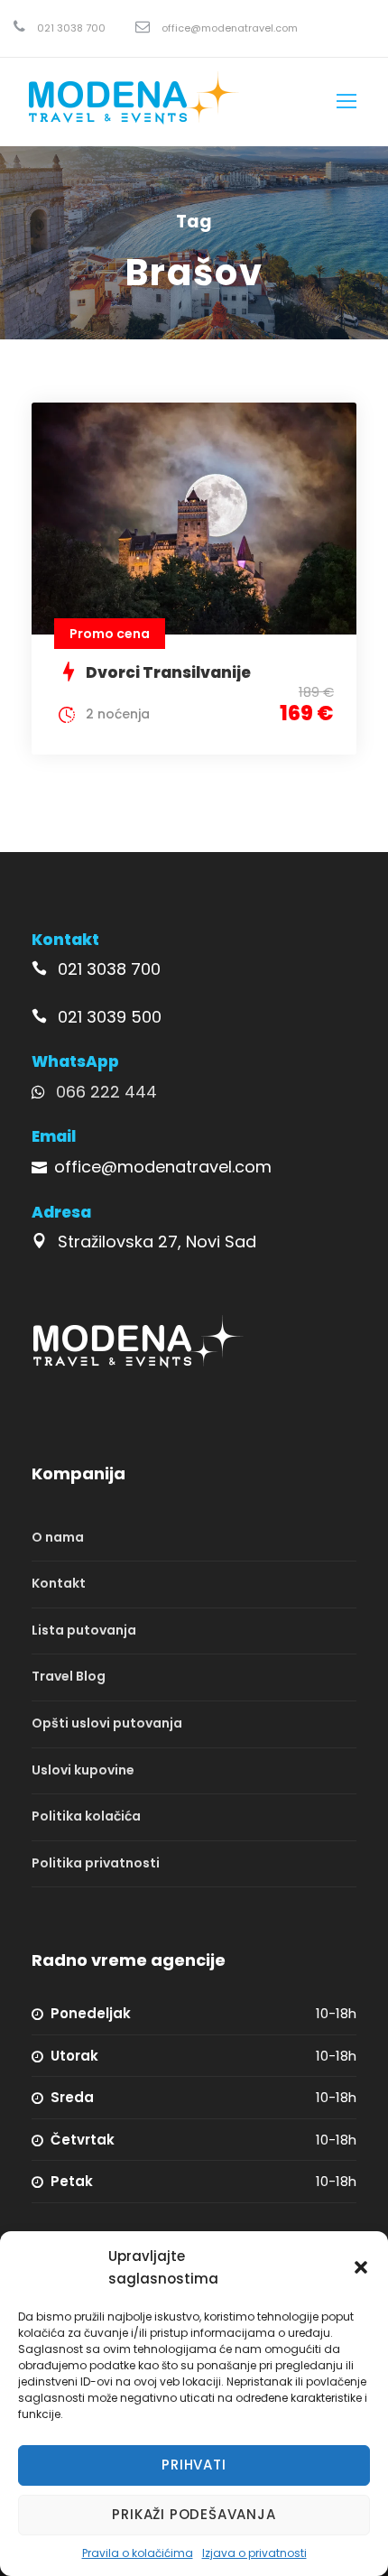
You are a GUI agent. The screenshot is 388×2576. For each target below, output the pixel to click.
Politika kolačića (86, 1816)
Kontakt (59, 1583)
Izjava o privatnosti (254, 2553)
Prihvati (194, 2465)
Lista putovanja (84, 1630)
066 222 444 (106, 1092)
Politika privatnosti (96, 1863)
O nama (58, 1537)
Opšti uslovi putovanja (107, 1723)
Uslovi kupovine (83, 1770)
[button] (361, 2267)
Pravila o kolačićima (138, 2553)
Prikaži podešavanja (194, 2514)
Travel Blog (69, 1677)
